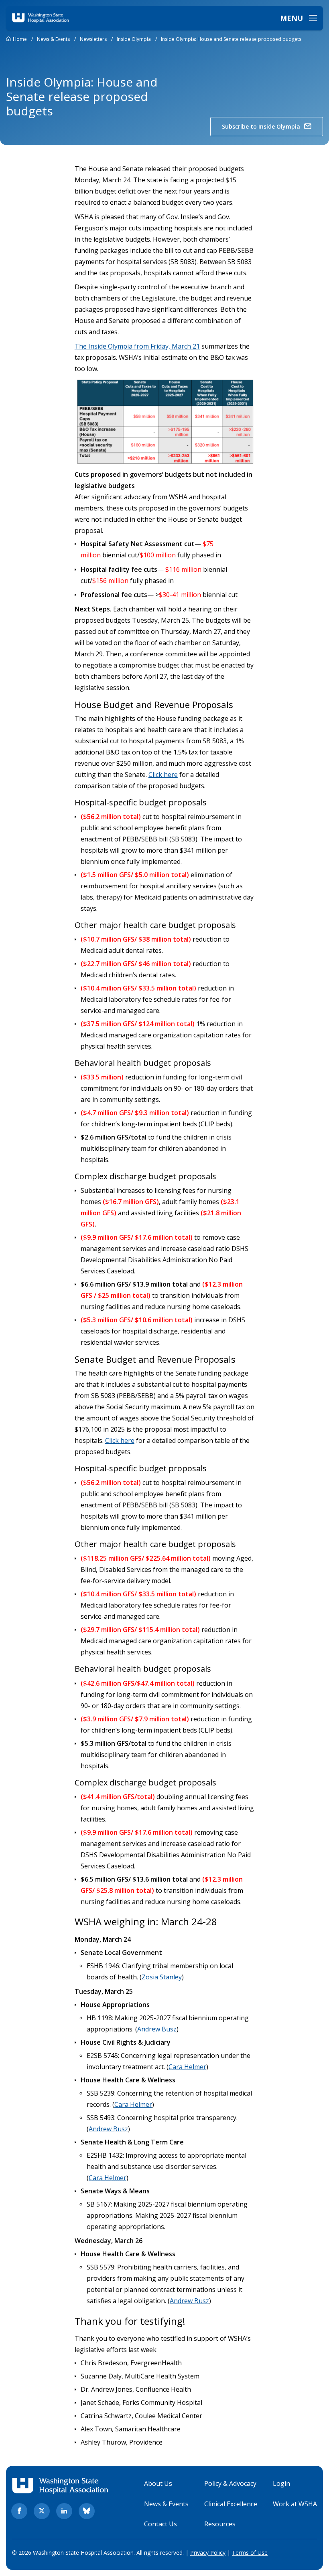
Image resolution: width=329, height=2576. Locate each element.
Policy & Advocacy (230, 2483)
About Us (158, 2483)
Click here (163, 775)
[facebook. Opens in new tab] (19, 2511)
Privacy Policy (208, 2553)
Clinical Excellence (231, 2504)
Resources (220, 2524)
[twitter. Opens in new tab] (42, 2511)
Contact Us (160, 2524)
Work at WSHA (295, 2504)
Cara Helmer (187, 2067)
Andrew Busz (157, 2029)
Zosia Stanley (162, 1977)
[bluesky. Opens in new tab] (87, 2511)
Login (281, 2483)
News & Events (166, 2504)
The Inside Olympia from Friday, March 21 (137, 346)
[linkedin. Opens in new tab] (64, 2511)
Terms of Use (250, 2553)
